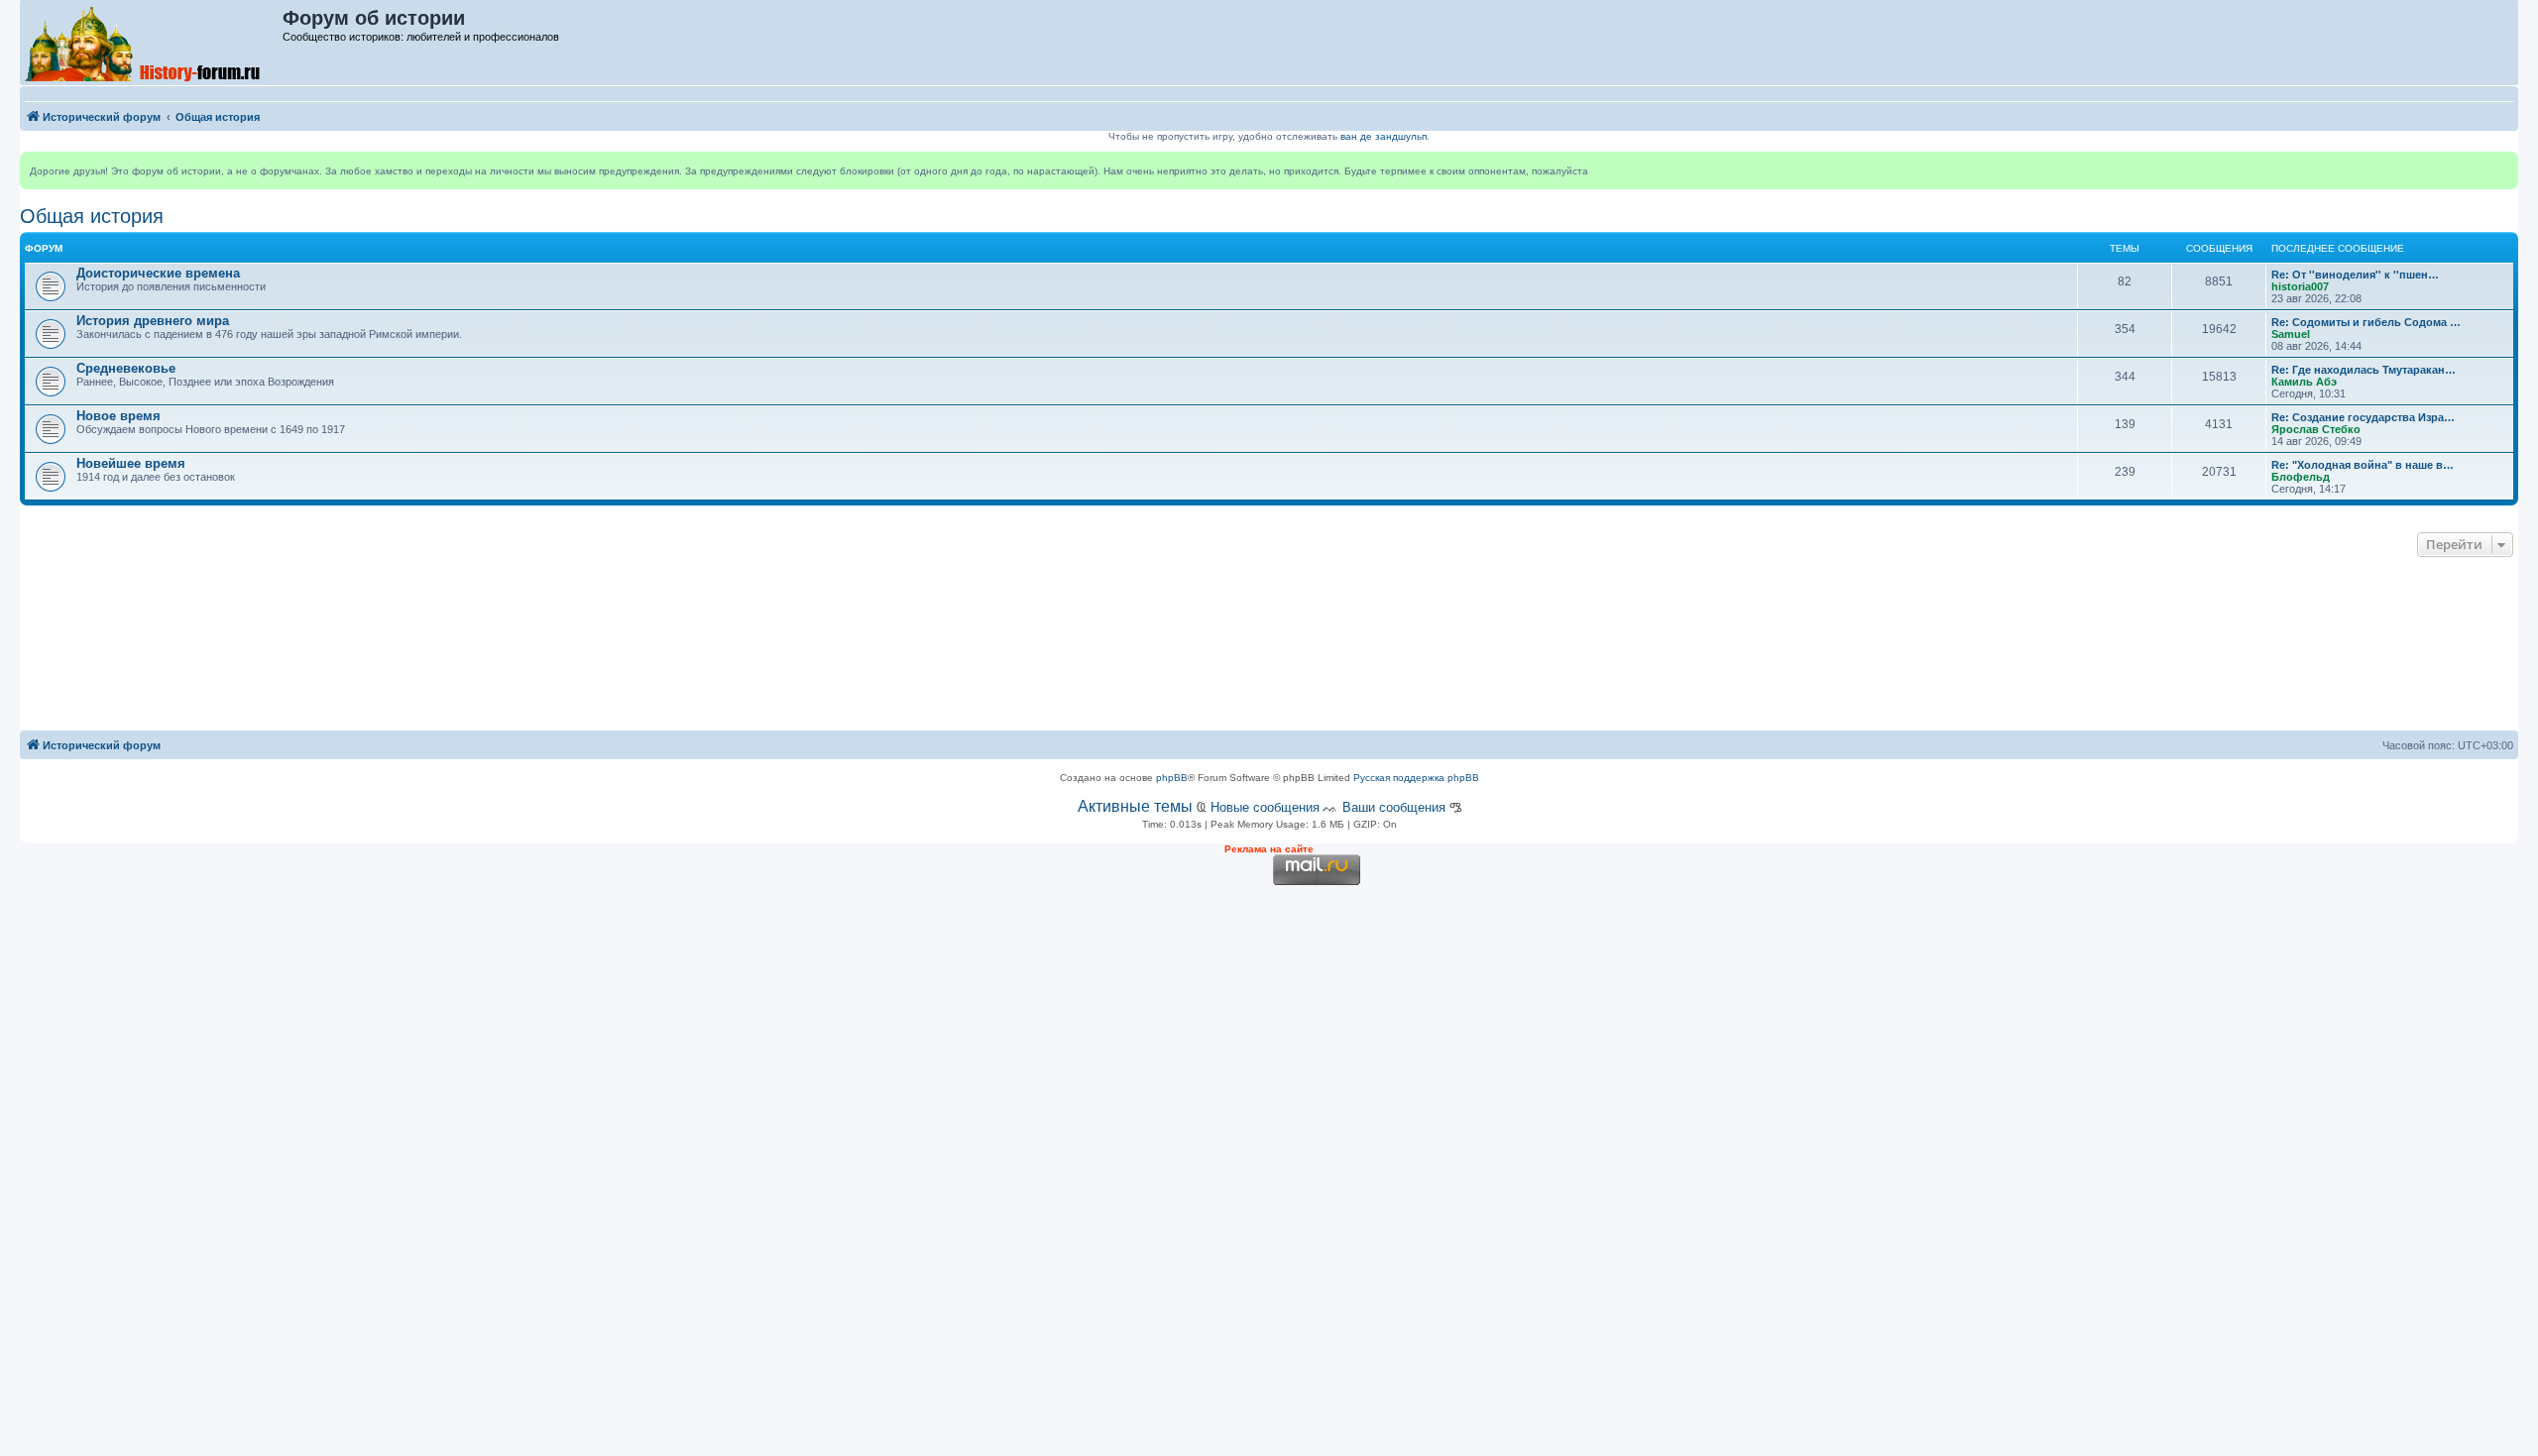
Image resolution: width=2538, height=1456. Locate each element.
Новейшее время (131, 463)
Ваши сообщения (1394, 807)
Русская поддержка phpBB (1416, 778)
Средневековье (126, 368)
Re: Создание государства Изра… (2363, 417)
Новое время (118, 416)
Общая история (92, 216)
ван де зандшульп (1384, 136)
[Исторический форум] (152, 43)
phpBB (1172, 778)
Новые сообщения (1265, 807)
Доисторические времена (158, 273)
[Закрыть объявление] (2502, 168)
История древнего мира (153, 321)
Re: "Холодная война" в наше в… (2363, 465)
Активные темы (1135, 806)
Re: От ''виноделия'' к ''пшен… (2355, 275)
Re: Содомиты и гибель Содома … (2366, 322)
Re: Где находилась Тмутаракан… (2364, 370)
